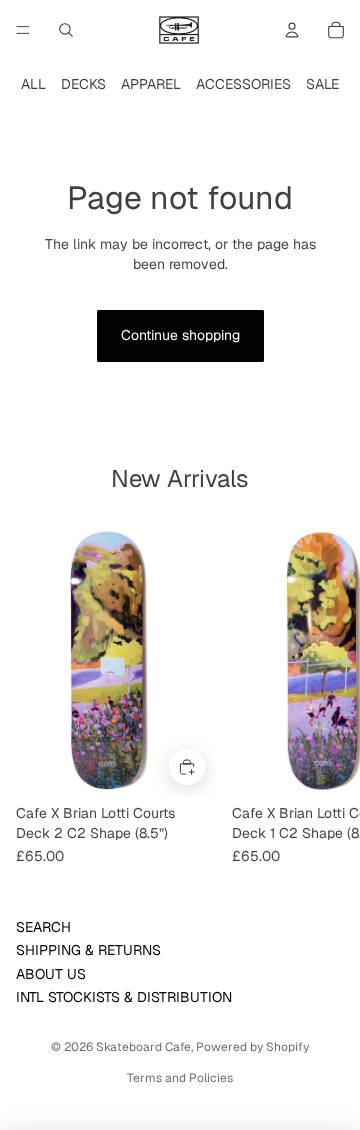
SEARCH (43, 927)
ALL (33, 84)
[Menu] (23, 30)
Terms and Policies (180, 1078)
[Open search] (66, 30)
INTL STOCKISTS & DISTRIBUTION (124, 997)
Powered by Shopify (252, 1047)
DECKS (83, 84)
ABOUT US (51, 974)
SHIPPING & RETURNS (88, 950)
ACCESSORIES (243, 84)
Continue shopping (180, 335)
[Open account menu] (292, 30)
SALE (322, 84)
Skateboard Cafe (143, 1047)
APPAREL (151, 84)
